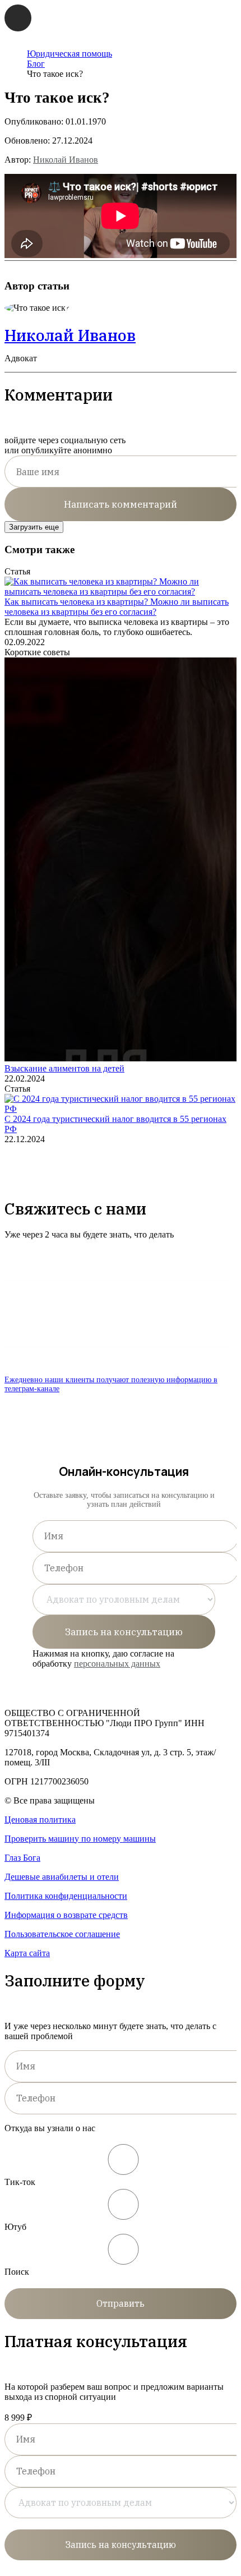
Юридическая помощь (69, 54)
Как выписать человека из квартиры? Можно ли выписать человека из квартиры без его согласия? (117, 607)
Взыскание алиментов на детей (64, 1068)
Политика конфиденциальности (66, 1896)
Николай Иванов (66, 160)
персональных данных (117, 1664)
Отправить (121, 2303)
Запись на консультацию (124, 1632)
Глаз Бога (22, 1858)
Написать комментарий (121, 504)
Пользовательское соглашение (62, 1934)
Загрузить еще (34, 527)
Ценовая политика (40, 1820)
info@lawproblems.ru (54, 1265)
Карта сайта (27, 1953)
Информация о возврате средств (66, 1915)
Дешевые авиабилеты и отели (62, 1877)
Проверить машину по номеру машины (80, 1839)
